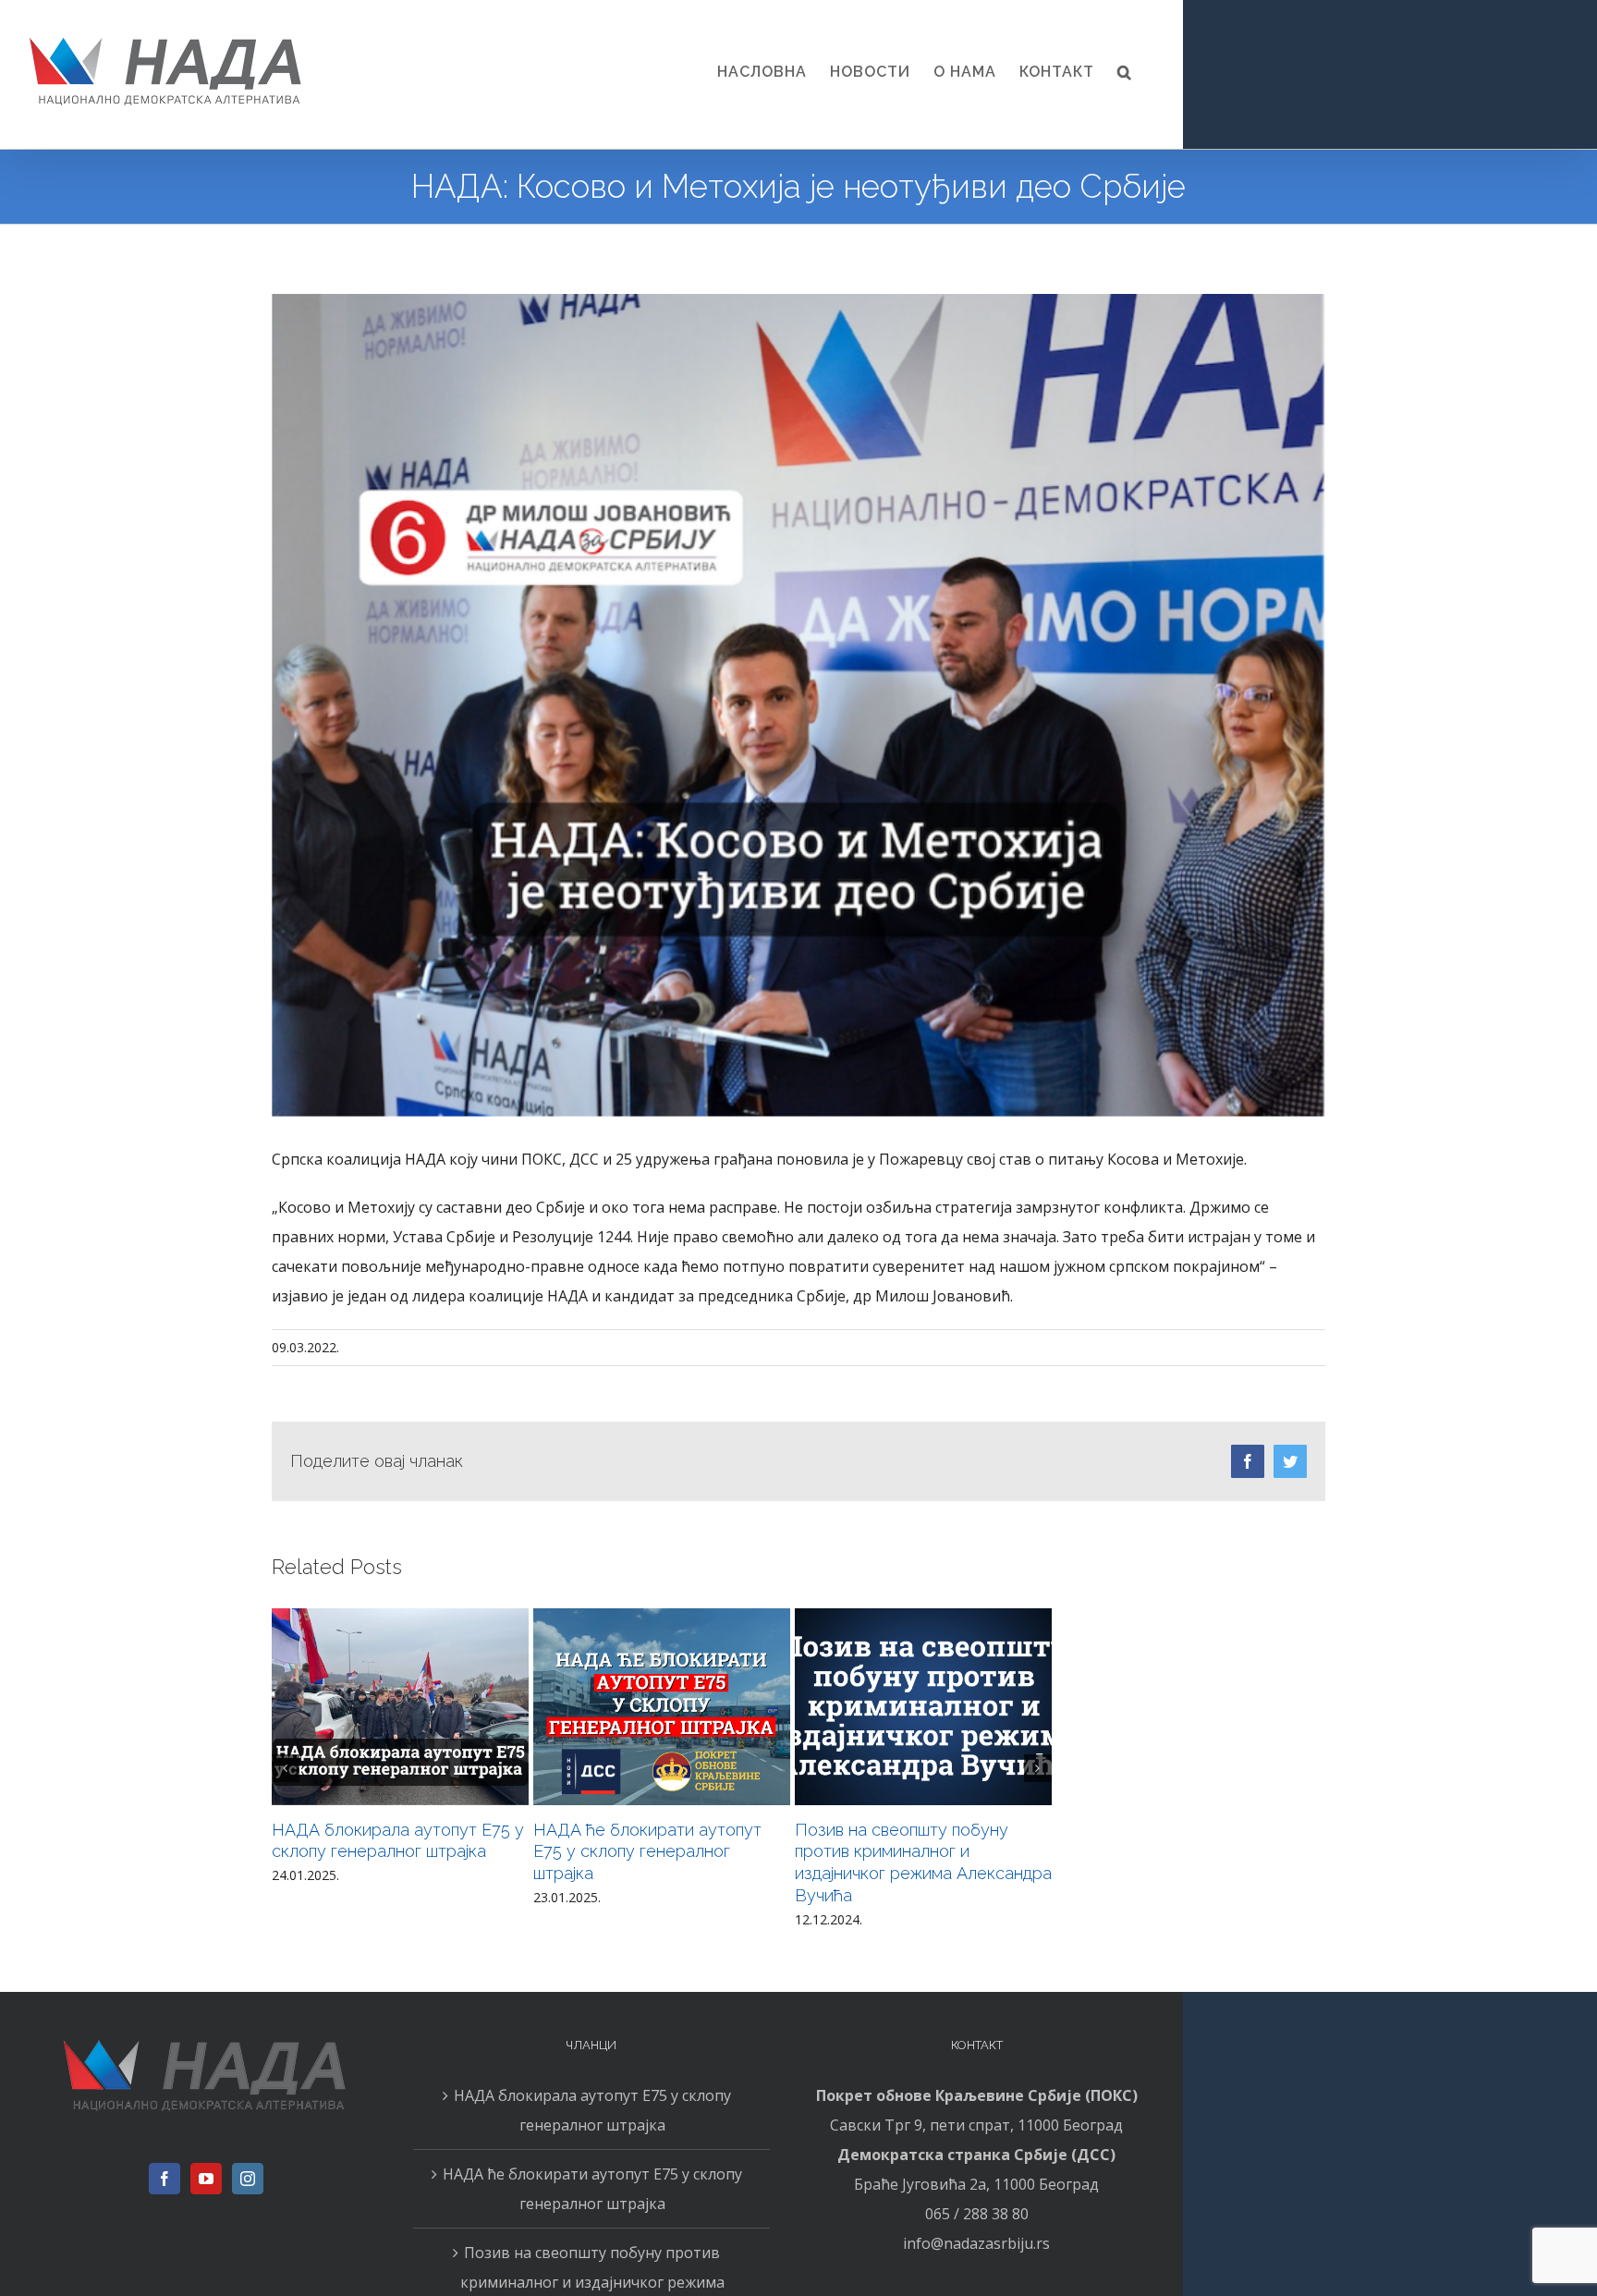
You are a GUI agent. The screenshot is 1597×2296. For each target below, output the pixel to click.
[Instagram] (248, 2179)
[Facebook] (165, 2179)
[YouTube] (206, 2179)
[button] (1125, 72)
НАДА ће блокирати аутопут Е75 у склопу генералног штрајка (647, 1852)
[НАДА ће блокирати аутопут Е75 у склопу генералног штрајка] (662, 1707)
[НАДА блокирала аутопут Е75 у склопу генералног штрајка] (400, 1707)
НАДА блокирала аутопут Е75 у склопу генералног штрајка (592, 2110)
